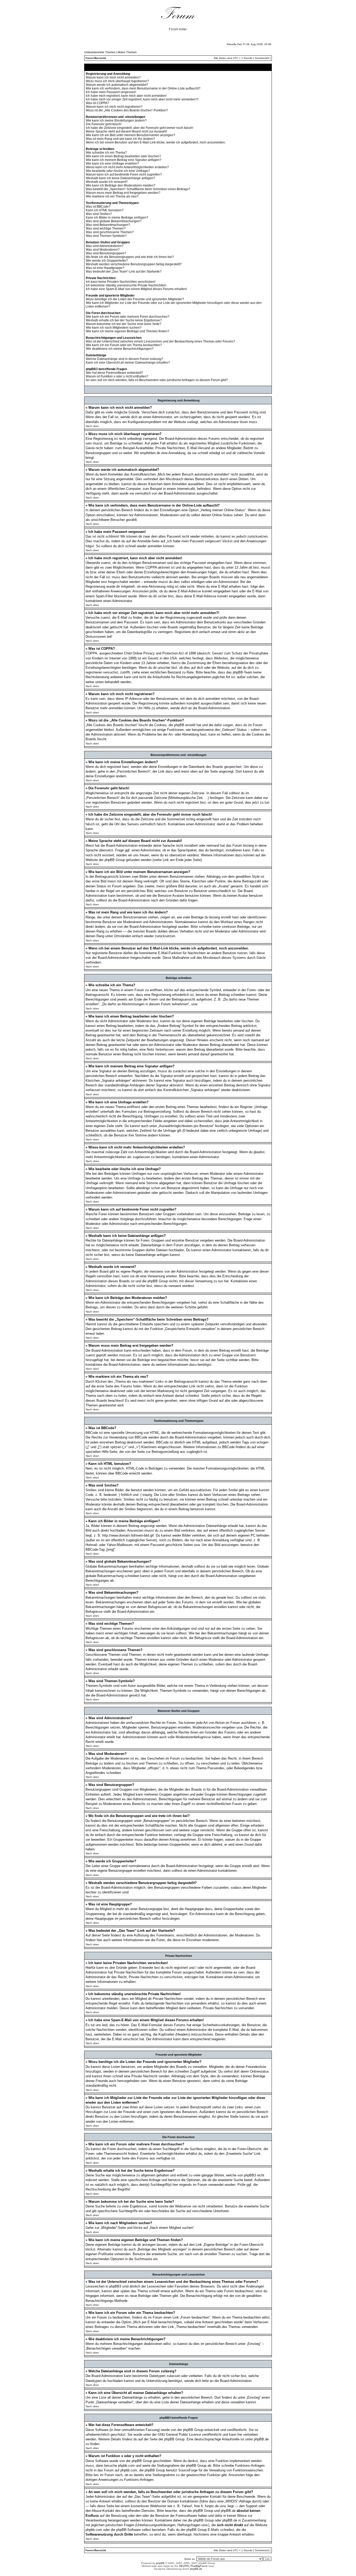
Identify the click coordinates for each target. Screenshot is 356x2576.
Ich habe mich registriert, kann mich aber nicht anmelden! (126, 96)
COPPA (151, 567)
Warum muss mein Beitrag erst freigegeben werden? (123, 193)
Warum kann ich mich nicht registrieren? (114, 107)
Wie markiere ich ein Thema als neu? (112, 196)
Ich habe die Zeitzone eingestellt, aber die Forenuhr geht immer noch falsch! (139, 128)
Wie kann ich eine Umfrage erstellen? (112, 164)
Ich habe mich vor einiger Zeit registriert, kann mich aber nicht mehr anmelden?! (142, 99)
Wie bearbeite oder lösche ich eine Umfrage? (118, 171)
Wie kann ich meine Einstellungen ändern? (116, 121)
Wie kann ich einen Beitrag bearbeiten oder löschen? (123, 156)
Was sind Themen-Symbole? (106, 236)
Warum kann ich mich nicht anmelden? (113, 77)
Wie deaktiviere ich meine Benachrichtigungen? (120, 349)
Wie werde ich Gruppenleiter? (107, 261)
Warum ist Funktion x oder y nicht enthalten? (117, 376)
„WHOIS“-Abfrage (238, 2501)
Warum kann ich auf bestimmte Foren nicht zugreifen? (124, 174)
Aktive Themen (127, 52)
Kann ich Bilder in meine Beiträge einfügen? (117, 218)
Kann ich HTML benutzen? (105, 210)
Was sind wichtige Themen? (106, 228)
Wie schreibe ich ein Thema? (106, 153)
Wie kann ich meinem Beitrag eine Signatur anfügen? (124, 160)
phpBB (160, 2563)
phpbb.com (126, 2466)
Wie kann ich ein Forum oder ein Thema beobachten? (124, 345)
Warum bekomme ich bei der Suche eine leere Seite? (124, 324)
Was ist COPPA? (97, 103)
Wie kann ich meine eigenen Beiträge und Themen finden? (127, 331)
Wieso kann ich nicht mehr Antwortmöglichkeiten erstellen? (127, 167)
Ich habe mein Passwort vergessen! (111, 92)
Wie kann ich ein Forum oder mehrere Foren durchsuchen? (128, 317)
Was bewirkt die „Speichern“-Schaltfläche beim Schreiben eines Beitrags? (138, 189)
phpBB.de (261, 2439)
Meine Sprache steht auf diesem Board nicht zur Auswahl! (126, 131)
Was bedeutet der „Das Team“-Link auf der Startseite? (124, 272)
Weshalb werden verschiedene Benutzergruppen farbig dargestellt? (134, 264)
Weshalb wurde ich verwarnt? (107, 182)
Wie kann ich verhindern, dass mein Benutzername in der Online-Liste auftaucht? (143, 88)
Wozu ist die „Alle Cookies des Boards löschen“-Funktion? (127, 110)
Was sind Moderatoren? (103, 250)
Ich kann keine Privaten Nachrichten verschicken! (121, 282)
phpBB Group (193, 2430)
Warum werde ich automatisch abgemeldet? (117, 85)
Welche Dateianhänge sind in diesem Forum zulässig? (124, 359)
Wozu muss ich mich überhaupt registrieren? (117, 81)
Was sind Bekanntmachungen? (108, 225)
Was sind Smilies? (99, 214)
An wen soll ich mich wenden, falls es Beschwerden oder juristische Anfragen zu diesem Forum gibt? (157, 380)
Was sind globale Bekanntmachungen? (114, 221)
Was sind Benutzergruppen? (106, 253)
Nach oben (92, 426)
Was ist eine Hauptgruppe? (105, 268)
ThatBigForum (199, 2566)
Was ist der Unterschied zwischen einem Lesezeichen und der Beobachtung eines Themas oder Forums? (160, 341)
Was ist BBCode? (98, 207)
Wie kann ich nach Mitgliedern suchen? (114, 328)
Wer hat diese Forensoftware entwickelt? (114, 373)
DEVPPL (184, 2566)
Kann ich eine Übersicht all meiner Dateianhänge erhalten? (128, 363)
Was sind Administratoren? (105, 246)
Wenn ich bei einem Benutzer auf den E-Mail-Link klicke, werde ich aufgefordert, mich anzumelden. (156, 142)
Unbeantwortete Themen (100, 52)
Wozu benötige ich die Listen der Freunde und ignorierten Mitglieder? (135, 299)
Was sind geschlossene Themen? (110, 232)
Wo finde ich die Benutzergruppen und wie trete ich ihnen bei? (130, 257)
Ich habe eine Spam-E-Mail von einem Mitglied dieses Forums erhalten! (136, 289)
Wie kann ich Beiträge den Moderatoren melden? (121, 185)
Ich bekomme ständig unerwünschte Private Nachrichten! (126, 285)
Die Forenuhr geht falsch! (104, 124)
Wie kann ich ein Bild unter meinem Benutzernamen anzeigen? (130, 135)
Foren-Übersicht (96, 58)
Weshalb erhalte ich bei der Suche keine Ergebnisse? (124, 320)
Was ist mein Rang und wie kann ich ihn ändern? (120, 139)
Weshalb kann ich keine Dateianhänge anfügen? (120, 178)
